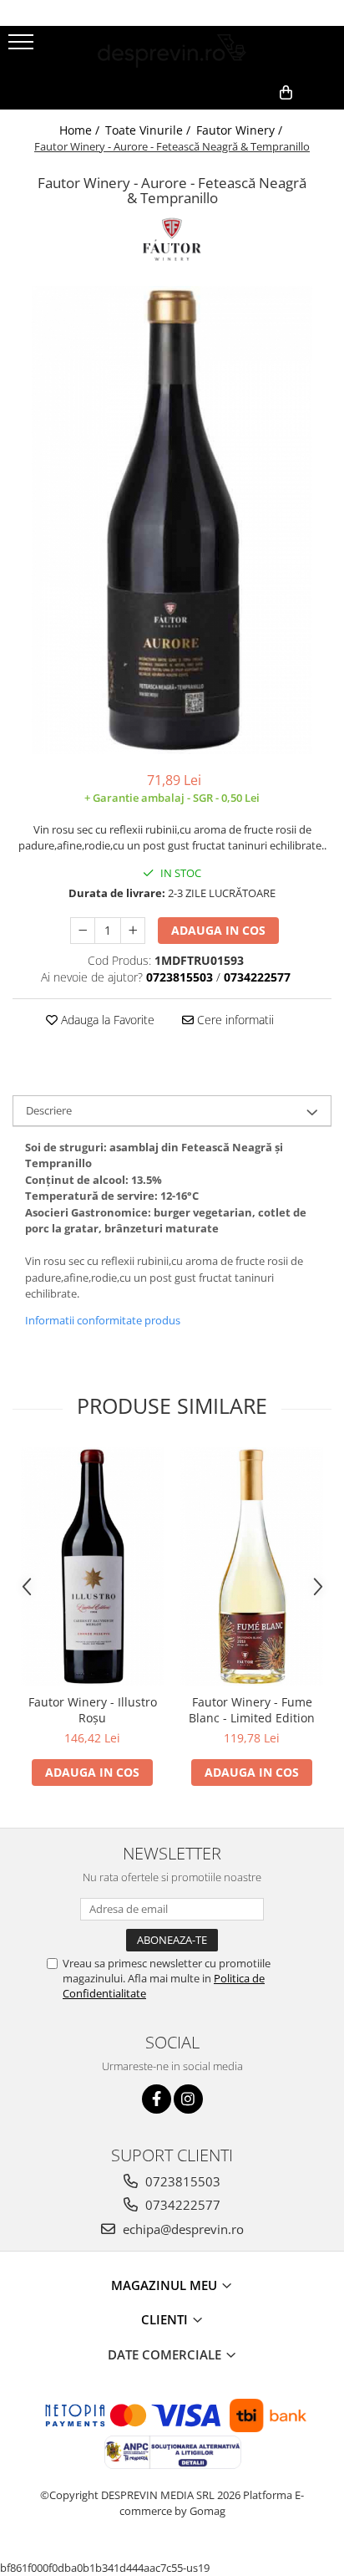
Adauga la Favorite (106, 1020)
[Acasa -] (172, 51)
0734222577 (181, 2205)
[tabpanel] (172, 520)
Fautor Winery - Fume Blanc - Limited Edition (252, 1710)
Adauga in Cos (218, 930)
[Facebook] (157, 2099)
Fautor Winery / (241, 130)
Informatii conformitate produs (103, 1320)
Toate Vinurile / (149, 130)
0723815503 (181, 2181)
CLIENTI (166, 2319)
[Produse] (23, 47)
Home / (81, 130)
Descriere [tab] (49, 1110)
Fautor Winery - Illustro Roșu (93, 1710)
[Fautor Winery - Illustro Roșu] (92, 1566)
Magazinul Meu (166, 2285)
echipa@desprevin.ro (182, 2229)
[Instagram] (188, 2099)
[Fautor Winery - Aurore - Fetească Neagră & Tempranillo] (172, 520)
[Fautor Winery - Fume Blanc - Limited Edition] (252, 1566)
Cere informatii (234, 1020)
